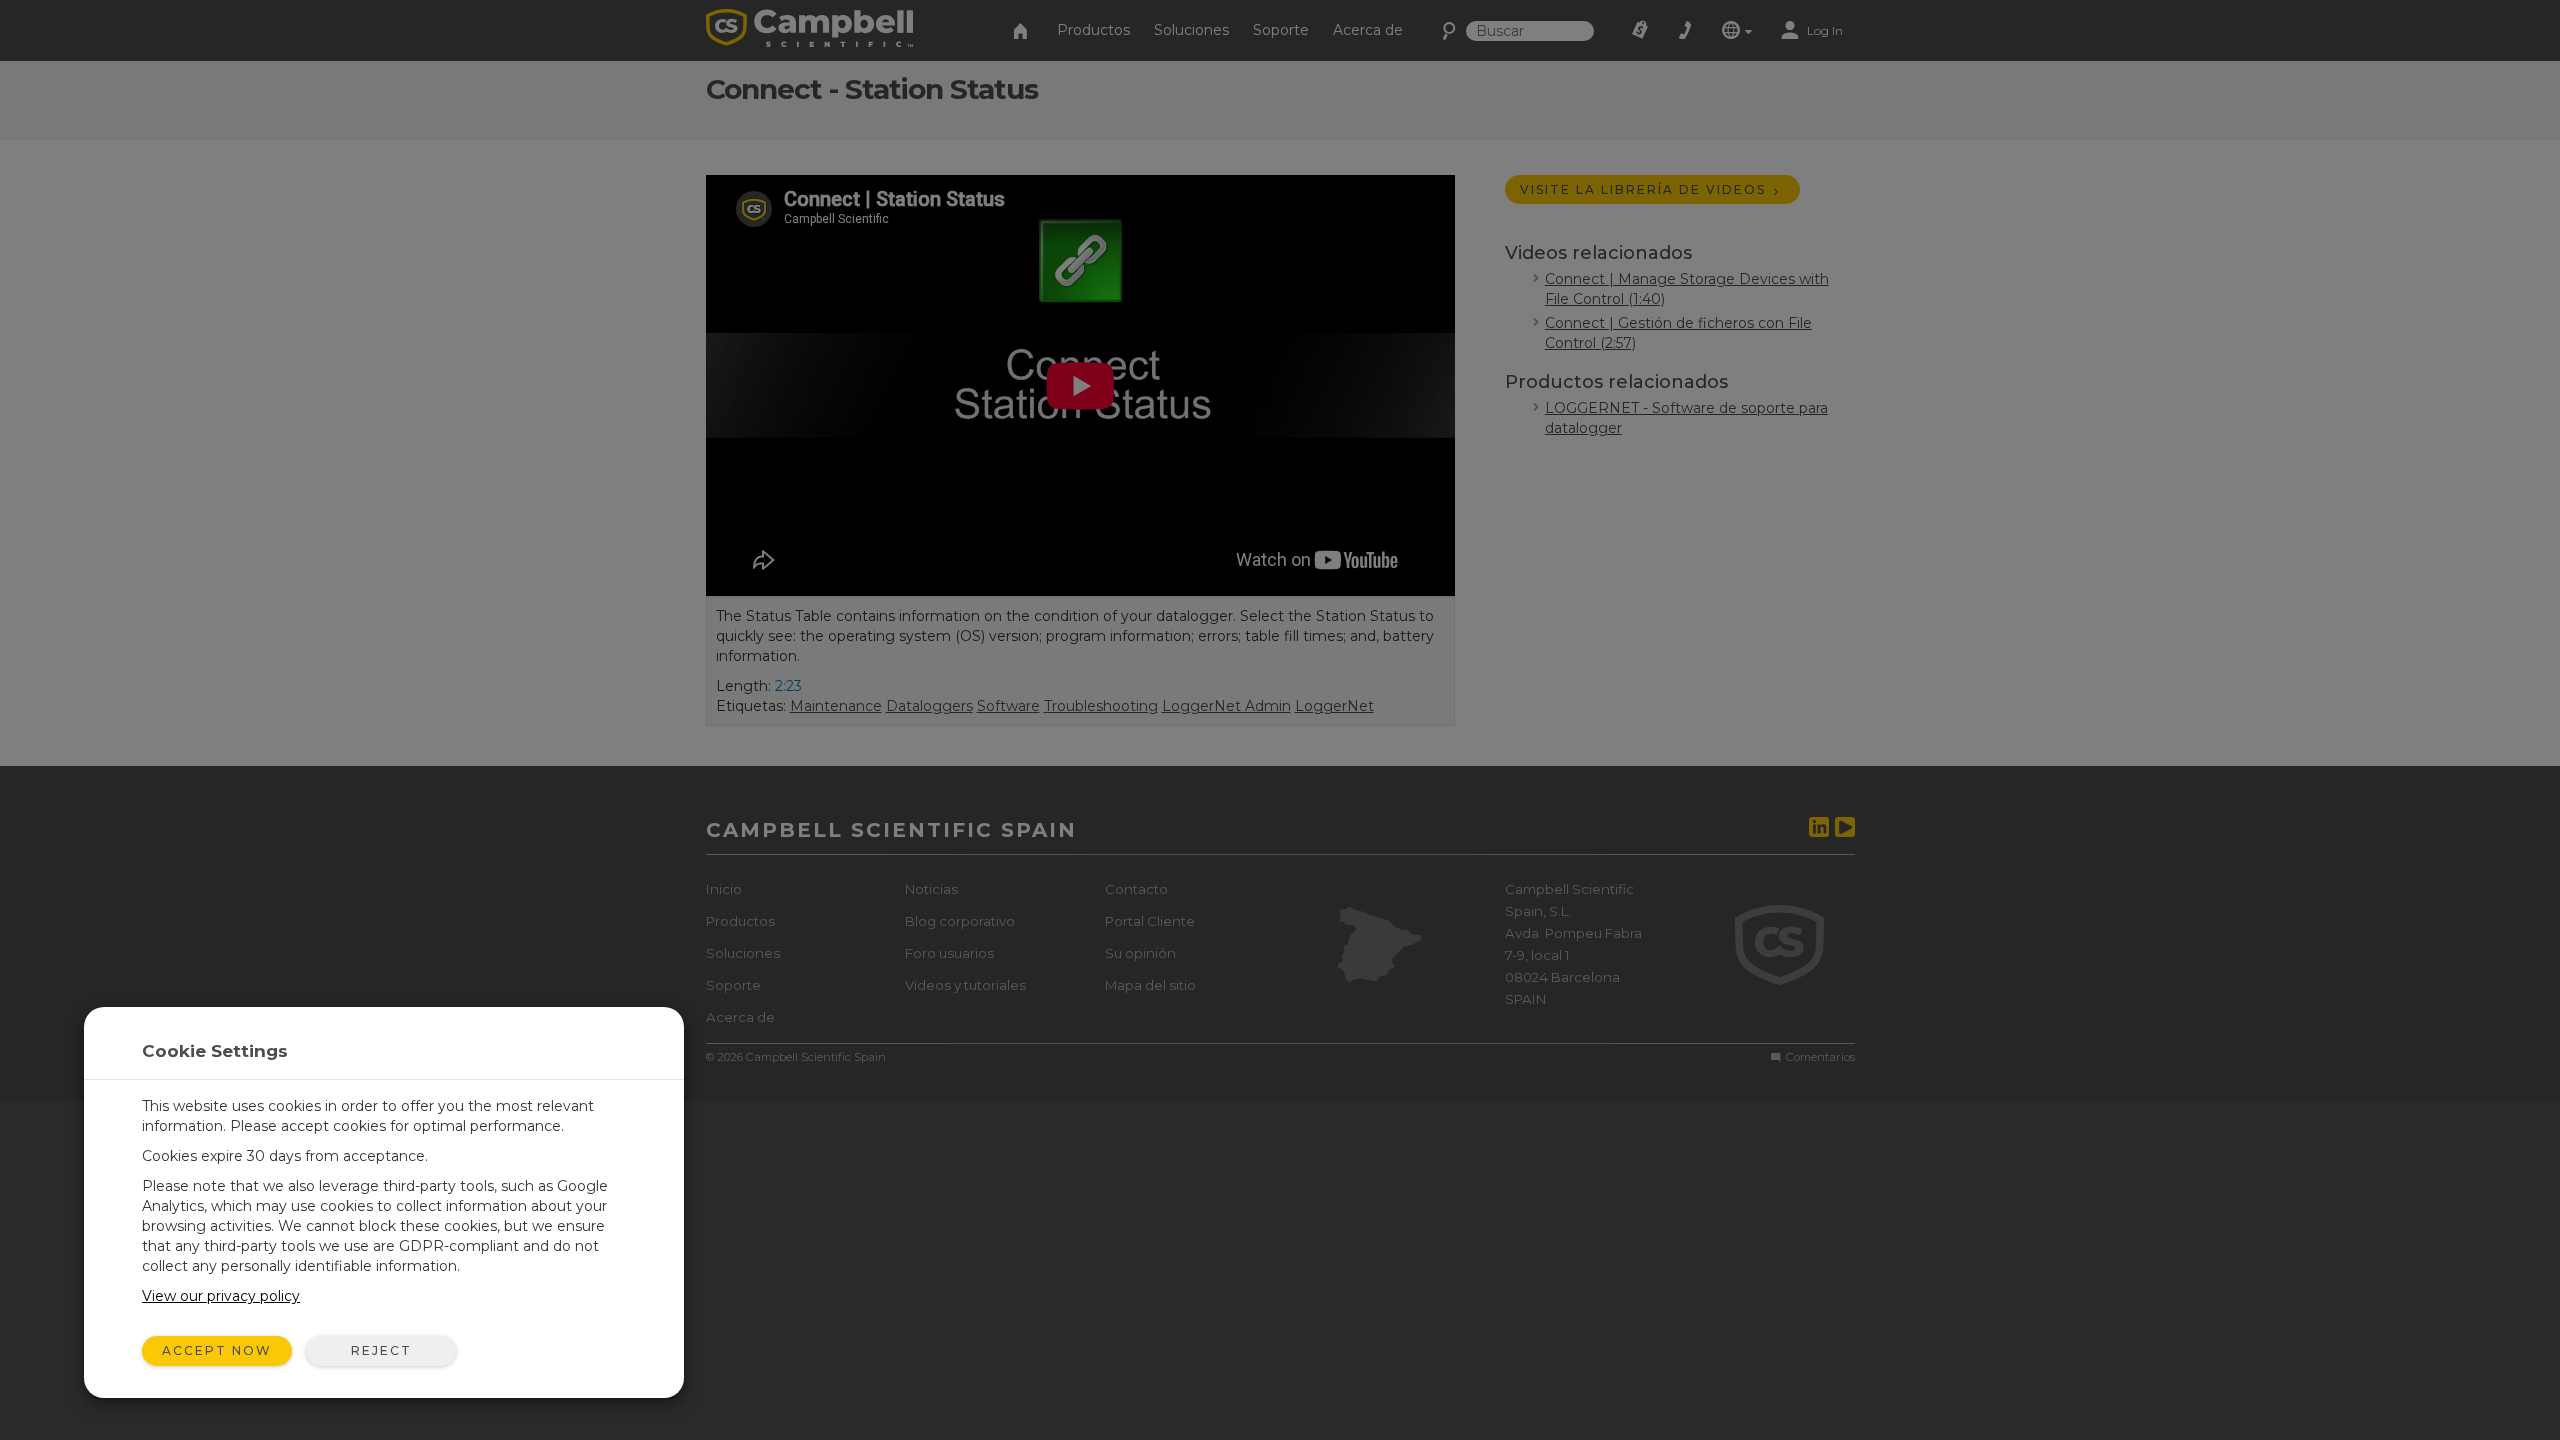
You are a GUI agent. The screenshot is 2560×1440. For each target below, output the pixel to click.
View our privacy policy (221, 1296)
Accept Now (217, 1350)
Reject (381, 1350)
